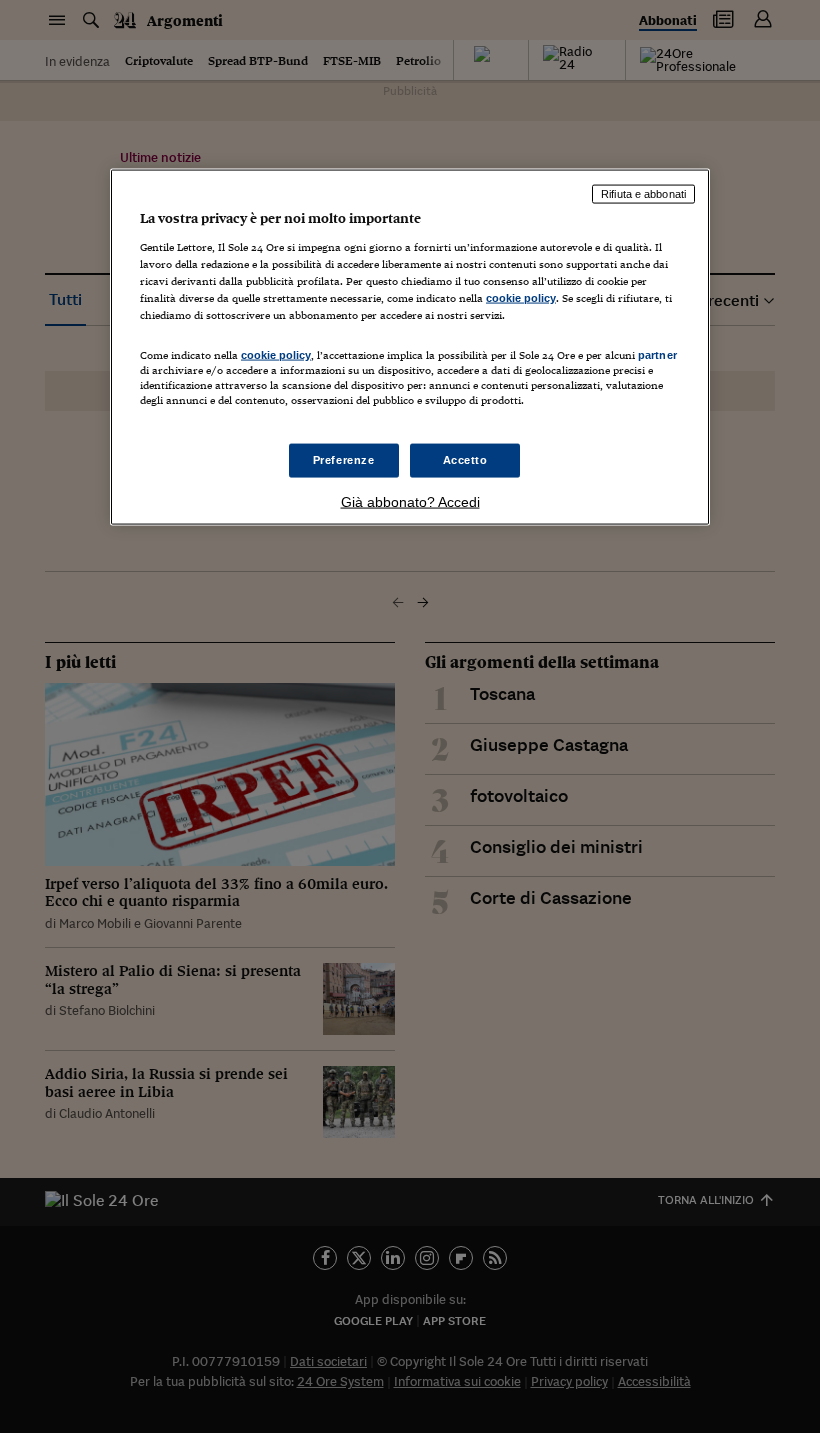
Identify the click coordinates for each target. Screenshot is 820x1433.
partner (657, 354)
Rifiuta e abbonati (643, 194)
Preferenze (344, 460)
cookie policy (521, 297)
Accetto (465, 460)
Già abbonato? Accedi (410, 502)
